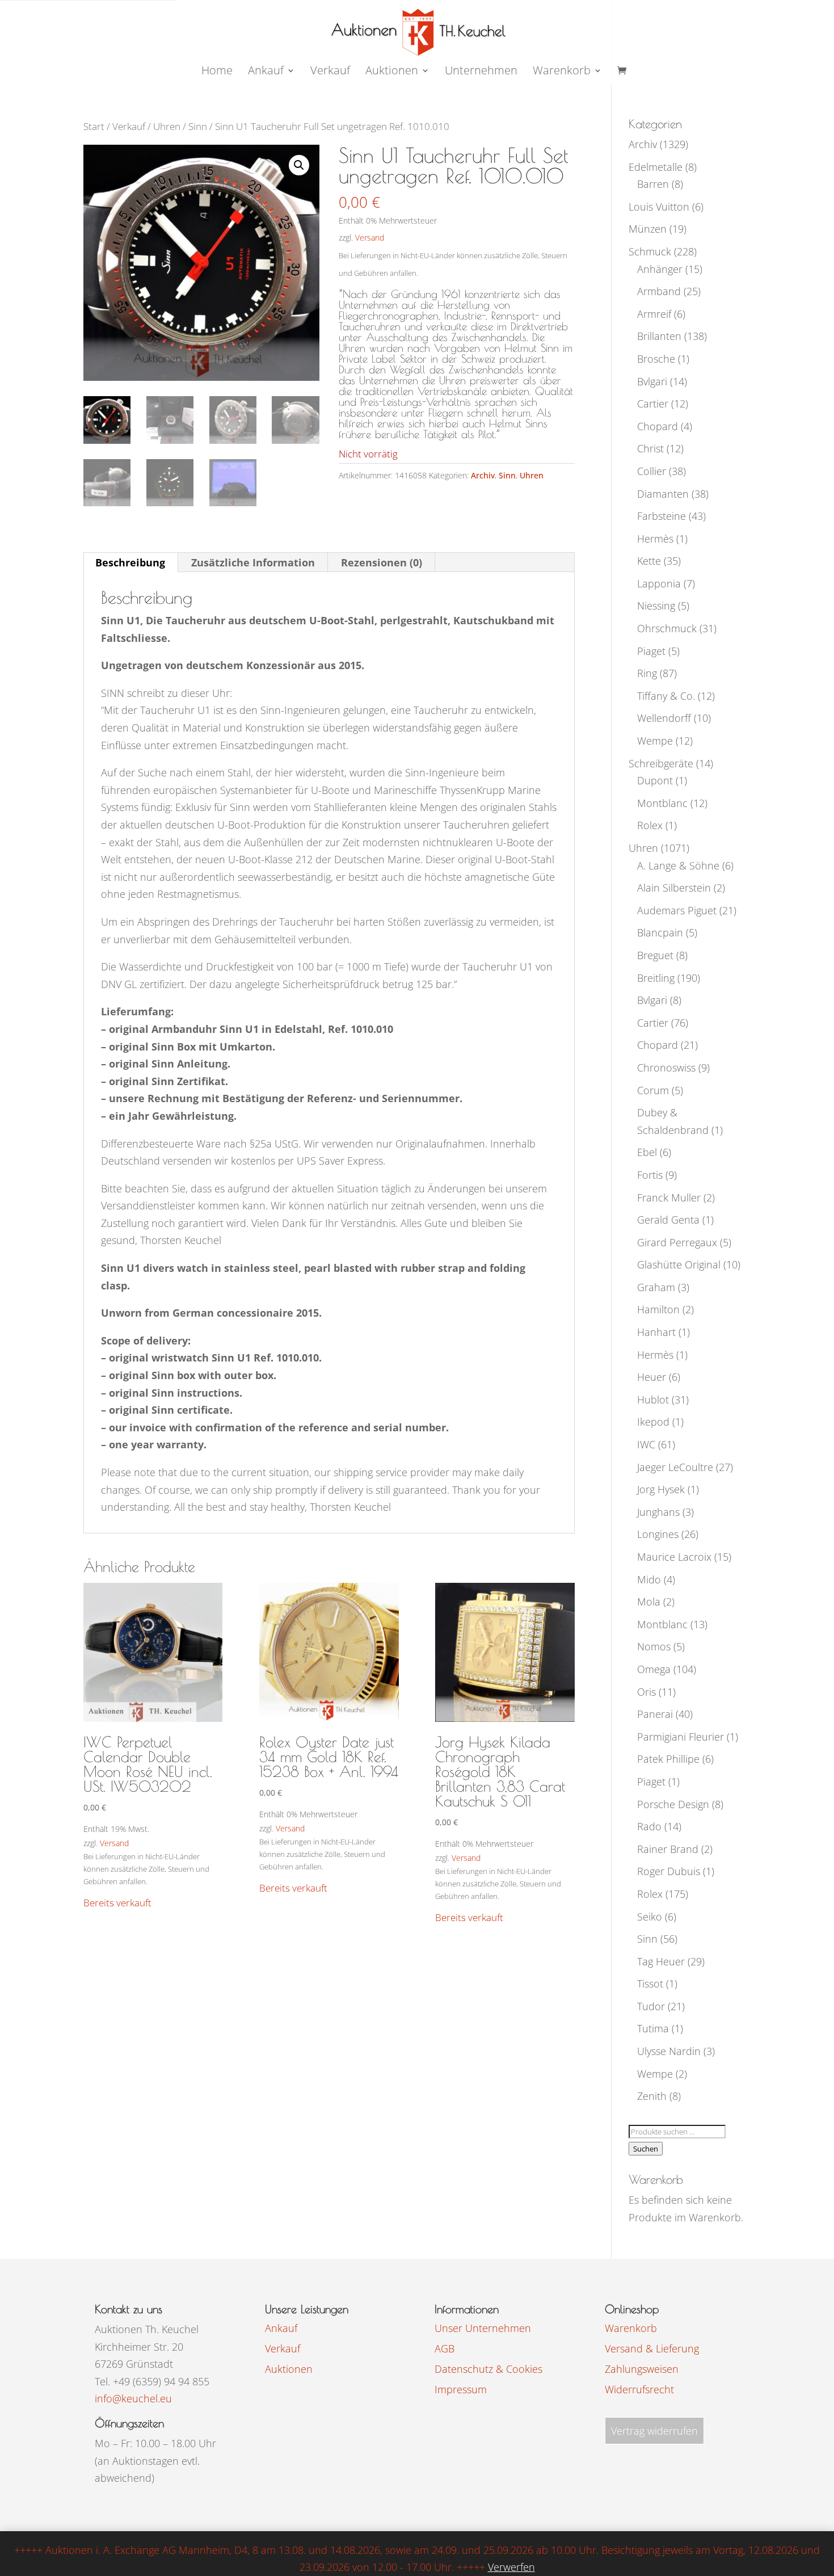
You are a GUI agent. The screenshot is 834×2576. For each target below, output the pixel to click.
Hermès (655, 539)
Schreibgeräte (661, 763)
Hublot (653, 1400)
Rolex (650, 825)
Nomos (654, 1646)
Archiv (483, 475)
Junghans (658, 1512)
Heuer (652, 1377)
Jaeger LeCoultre (675, 1467)
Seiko (650, 1917)
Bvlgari (652, 381)
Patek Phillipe (668, 1759)
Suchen (646, 2149)
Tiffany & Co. (666, 696)
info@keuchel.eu (133, 2398)
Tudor (651, 2006)
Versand (370, 238)
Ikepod (653, 1422)
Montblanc (662, 803)
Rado (649, 1826)
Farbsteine (662, 516)
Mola (649, 1602)
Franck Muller (669, 1197)
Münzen (648, 229)
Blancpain (660, 932)
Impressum (461, 2389)
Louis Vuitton (659, 207)
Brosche (656, 359)
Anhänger (660, 269)
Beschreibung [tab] (130, 562)
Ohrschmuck (667, 628)
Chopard (658, 426)
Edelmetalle (656, 167)
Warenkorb (562, 72)
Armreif (654, 314)
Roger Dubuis (669, 1871)
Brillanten (659, 336)
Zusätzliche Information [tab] (253, 562)
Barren (653, 184)
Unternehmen (481, 72)
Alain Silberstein (674, 888)
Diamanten (663, 494)
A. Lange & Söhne (678, 865)
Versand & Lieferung (652, 2348)
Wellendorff (664, 718)
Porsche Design (673, 1804)
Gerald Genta (668, 1220)
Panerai (655, 1714)
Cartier (653, 404)
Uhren (167, 126)
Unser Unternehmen (483, 2328)
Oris (646, 1692)
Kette (649, 561)
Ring (647, 673)
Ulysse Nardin (669, 2051)
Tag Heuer (661, 1961)
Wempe (655, 741)
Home (217, 72)
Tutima (653, 2028)
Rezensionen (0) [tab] (382, 562)
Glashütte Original (679, 1264)
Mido (649, 1579)
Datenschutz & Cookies (488, 2369)
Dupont (655, 780)
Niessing (656, 606)
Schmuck (650, 251)
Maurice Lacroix (674, 1557)
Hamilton (658, 1309)
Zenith (652, 2096)
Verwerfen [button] (511, 2567)
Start (94, 126)
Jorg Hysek (661, 1489)
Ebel (647, 1152)
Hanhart (656, 1332)
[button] (299, 165)
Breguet (655, 955)
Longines (658, 1534)
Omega (654, 1669)
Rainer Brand (668, 1849)
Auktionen (289, 2369)
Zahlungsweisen (642, 2369)
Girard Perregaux (677, 1242)
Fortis (650, 1175)
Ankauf (266, 72)
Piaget (651, 651)
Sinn (198, 126)
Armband (659, 291)
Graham (656, 1287)
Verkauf (330, 72)
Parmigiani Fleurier (681, 1737)
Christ (650, 448)
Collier (652, 471)
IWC (646, 1444)
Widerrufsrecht (639, 2389)
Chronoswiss (666, 1068)
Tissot (650, 1984)
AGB (445, 2348)
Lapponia (659, 583)
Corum (653, 1090)
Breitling (656, 978)
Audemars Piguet (677, 910)
